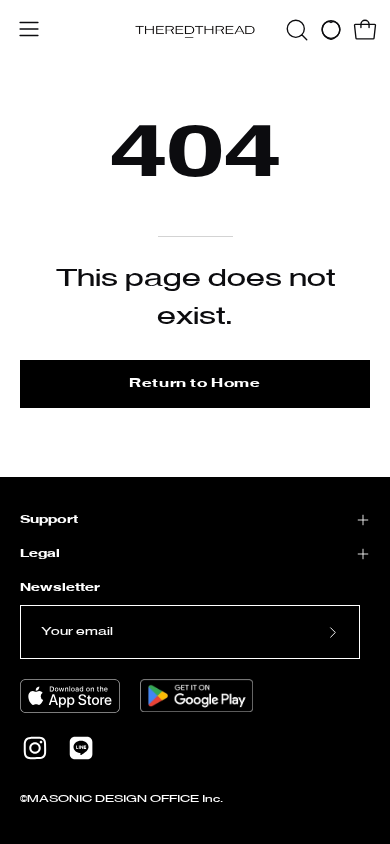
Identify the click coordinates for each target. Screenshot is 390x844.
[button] (297, 30)
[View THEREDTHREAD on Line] (81, 748)
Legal (40, 554)
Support (49, 520)
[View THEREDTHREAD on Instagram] (35, 748)
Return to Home (194, 383)
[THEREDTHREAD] (195, 30)
